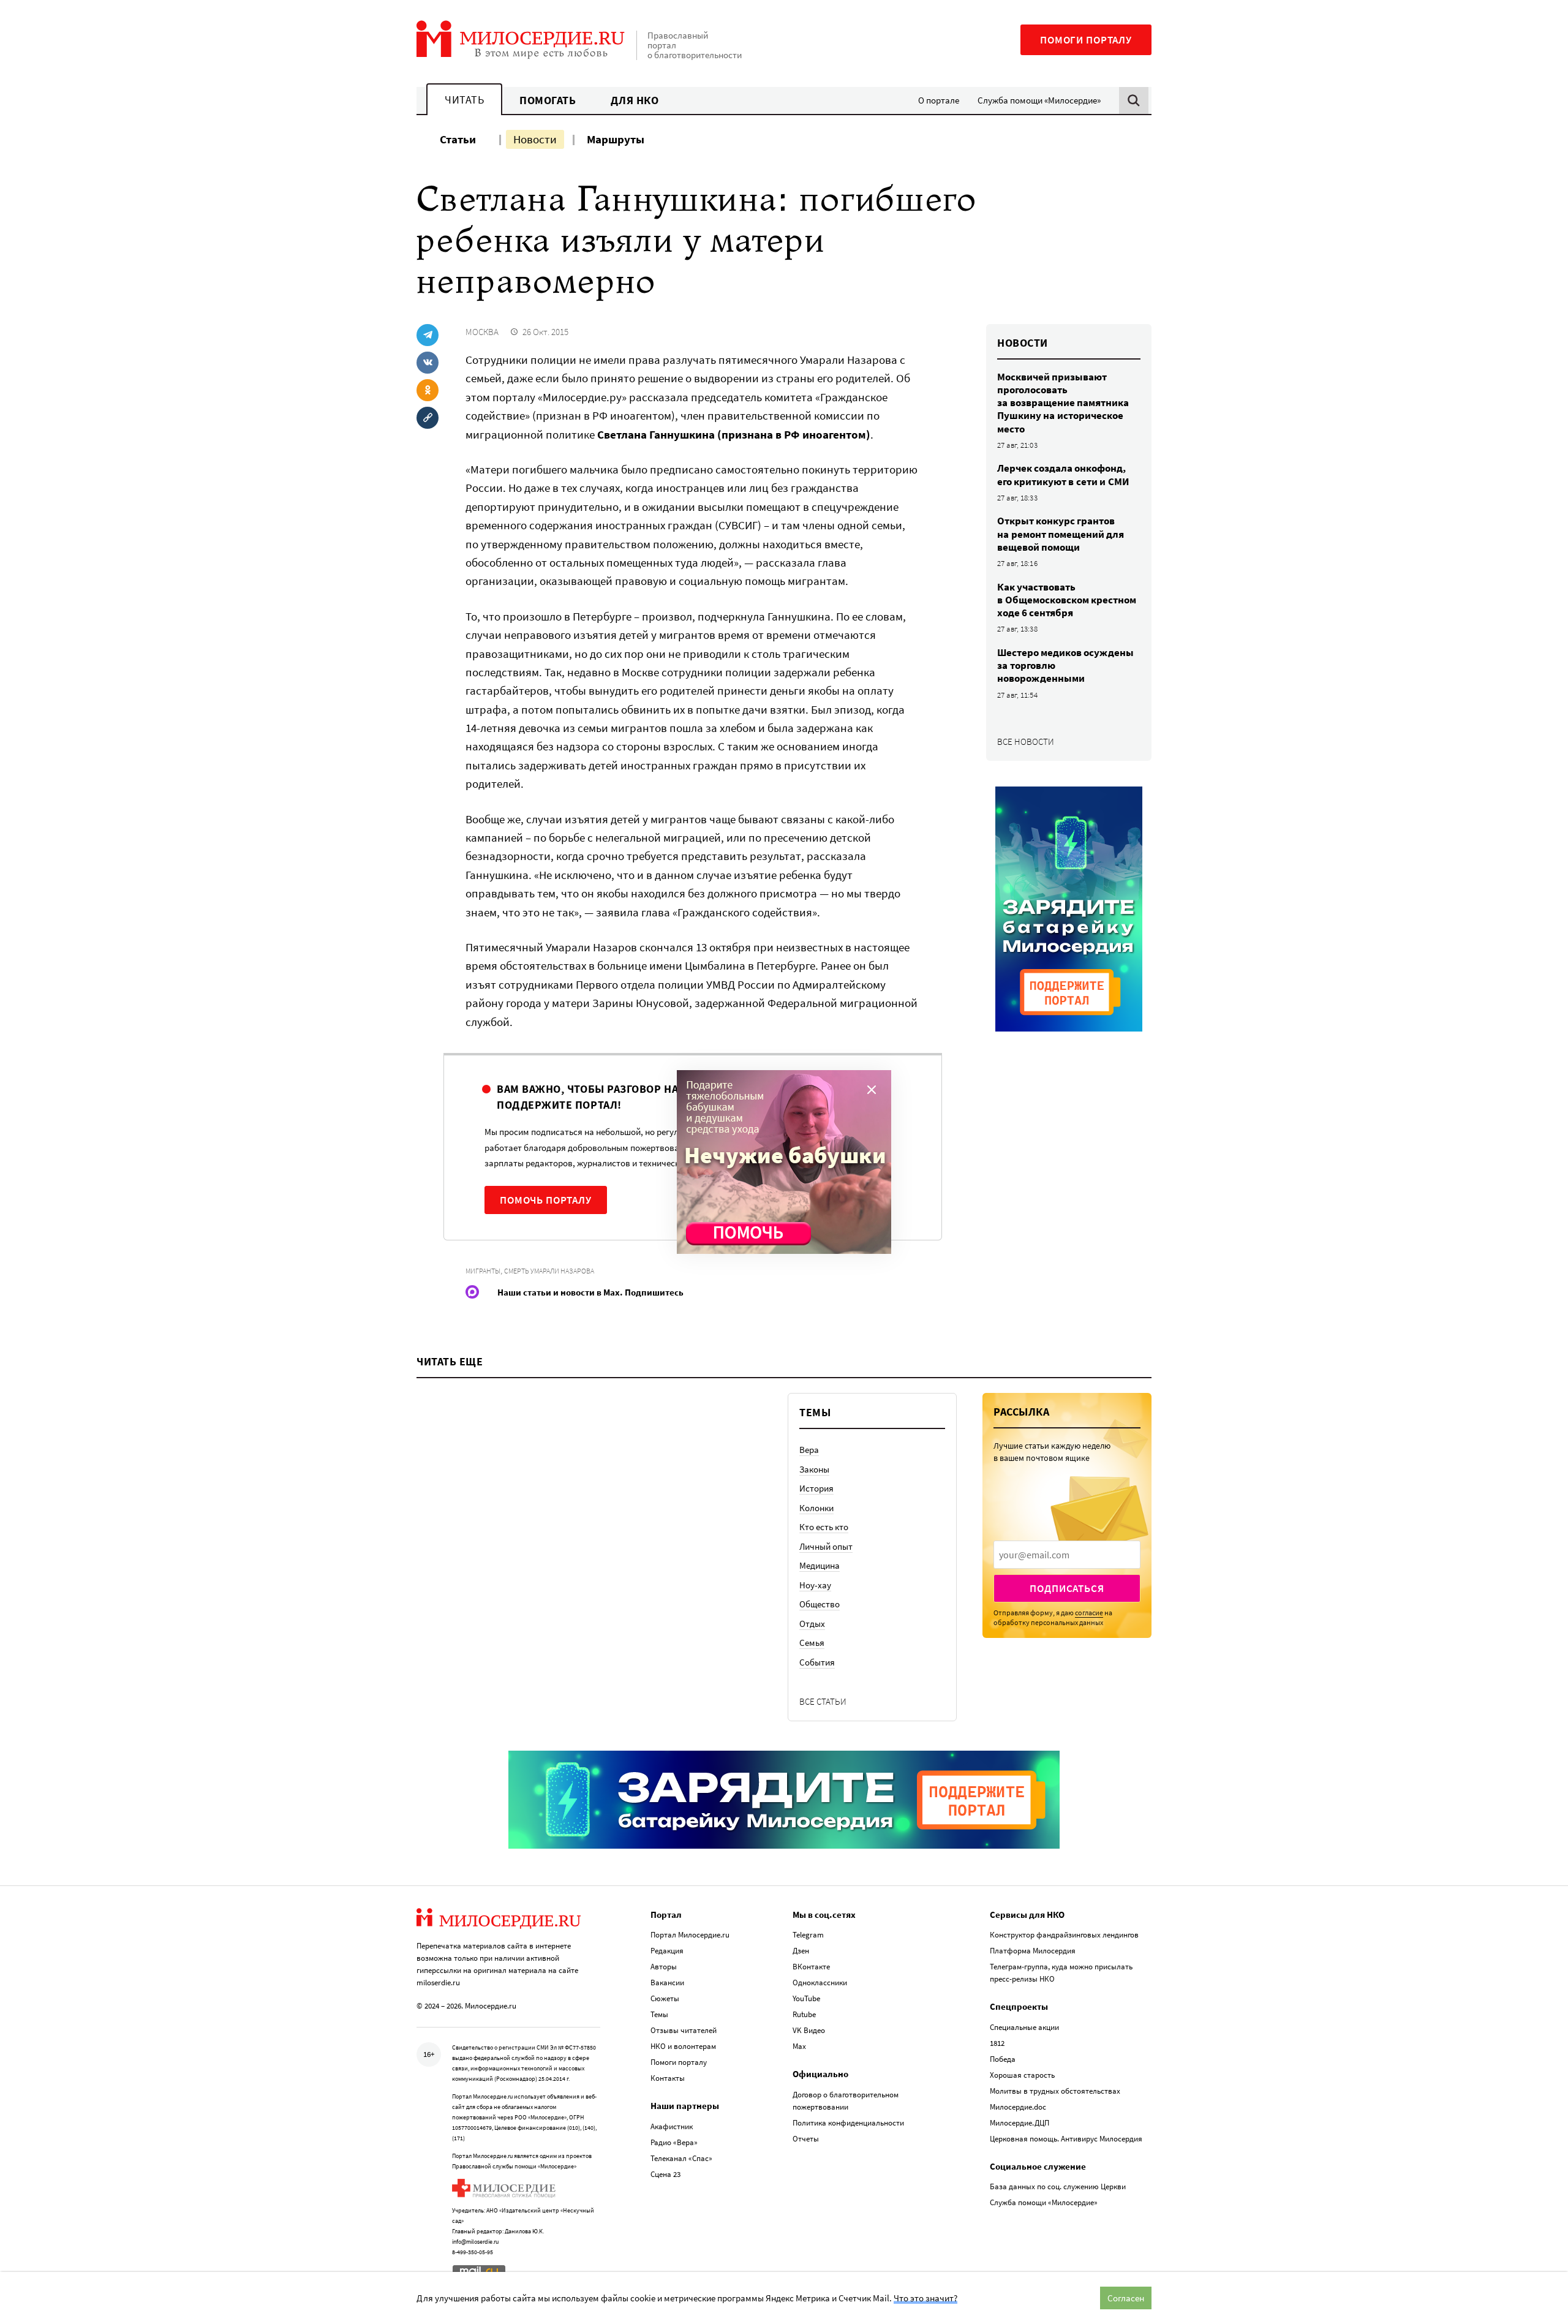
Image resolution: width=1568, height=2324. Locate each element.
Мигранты (483, 1271)
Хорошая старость (1022, 2075)
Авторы (664, 1967)
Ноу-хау (815, 1585)
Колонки (816, 1508)
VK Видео (809, 2030)
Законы (814, 1469)
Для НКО (635, 100)
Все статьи (823, 1701)
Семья (812, 1643)
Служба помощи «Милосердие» (1039, 100)
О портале (939, 100)
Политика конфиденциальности (848, 2123)
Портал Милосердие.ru (690, 1935)
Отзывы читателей (684, 2030)
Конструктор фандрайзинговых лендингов (1064, 1935)
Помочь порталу (546, 1200)
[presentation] (1067, 1555)
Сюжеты (665, 1998)
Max (799, 2046)
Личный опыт (826, 1546)
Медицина (820, 1565)
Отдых (812, 1624)
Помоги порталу (1086, 40)
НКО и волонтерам (683, 2046)
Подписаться (1067, 1588)
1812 (997, 2043)
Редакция (667, 1951)
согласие (1089, 1613)
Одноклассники (820, 1983)
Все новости (1026, 741)
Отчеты (806, 2139)
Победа (1003, 2059)
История (816, 1488)
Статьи (458, 139)
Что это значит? (925, 2298)
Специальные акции (1024, 2027)
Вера (809, 1450)
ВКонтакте (811, 1967)
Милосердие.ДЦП (1020, 2123)
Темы (659, 2014)
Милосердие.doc (1018, 2107)
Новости (535, 139)
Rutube (804, 2014)
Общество (820, 1604)
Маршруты (616, 139)
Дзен (801, 1951)
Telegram (808, 1935)
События (817, 1662)
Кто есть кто (824, 1527)
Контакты (668, 2078)
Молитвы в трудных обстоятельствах (1055, 2091)
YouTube (806, 1998)
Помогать (548, 100)
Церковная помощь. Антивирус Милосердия (1066, 2139)
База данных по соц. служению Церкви (1058, 2186)
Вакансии (667, 1983)
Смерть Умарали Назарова (549, 1271)
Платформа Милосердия (1033, 1951)
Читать (464, 100)
